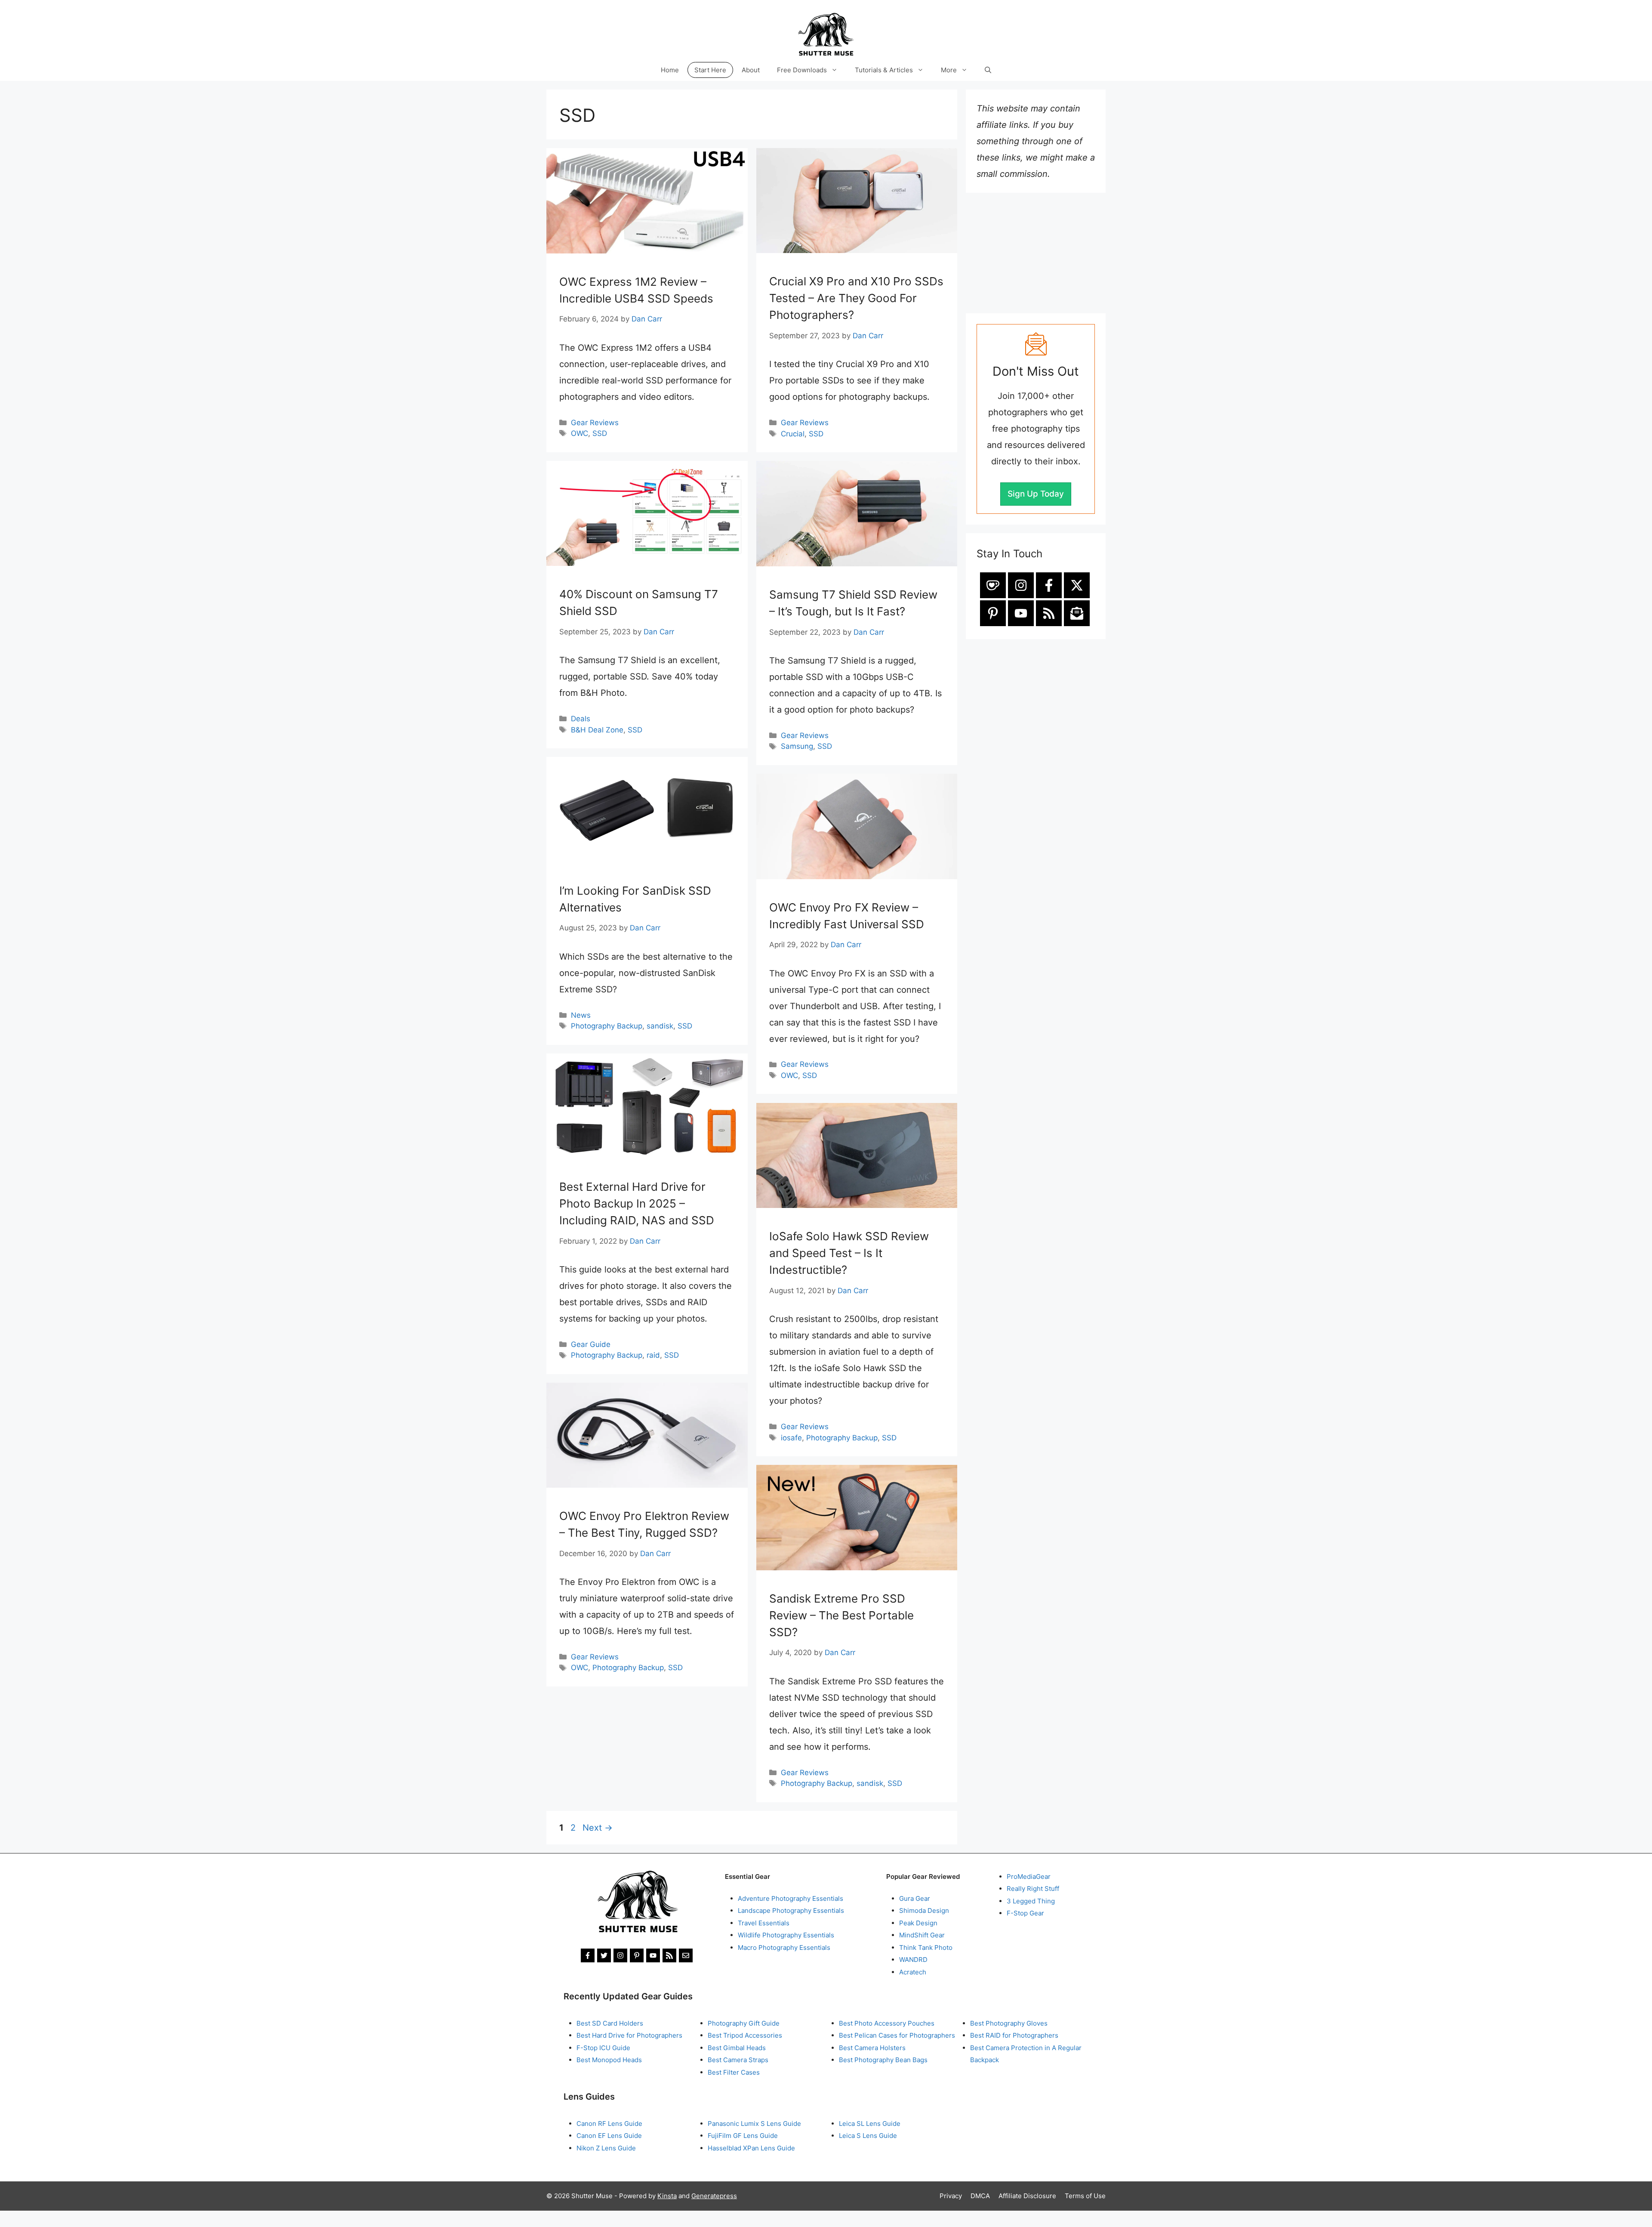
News (581, 1015)
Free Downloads (802, 70)
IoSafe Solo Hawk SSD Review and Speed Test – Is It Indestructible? (849, 1253)
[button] (988, 70)
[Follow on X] (1077, 585)
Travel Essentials (764, 1923)
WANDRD (913, 1960)
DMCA (980, 2196)
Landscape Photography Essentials (791, 1910)
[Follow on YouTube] (1021, 613)
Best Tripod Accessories (745, 2035)
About (751, 70)
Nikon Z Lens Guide (606, 2148)
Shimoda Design (924, 1910)
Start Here (710, 70)
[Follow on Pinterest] (993, 613)
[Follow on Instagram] (1021, 585)
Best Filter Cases (734, 2072)
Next (598, 1828)
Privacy (951, 2196)
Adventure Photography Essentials (791, 1898)
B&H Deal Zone (597, 730)
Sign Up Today (1036, 494)
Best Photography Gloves (1009, 2023)
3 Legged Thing (1031, 1901)
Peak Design (918, 1923)
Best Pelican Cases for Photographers (897, 2035)
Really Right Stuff (1033, 1889)
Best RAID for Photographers (1014, 2035)
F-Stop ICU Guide (603, 2048)
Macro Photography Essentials (784, 1947)
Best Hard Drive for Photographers (629, 2035)
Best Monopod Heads (609, 2060)
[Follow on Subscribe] (1077, 613)
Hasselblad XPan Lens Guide (751, 2148)
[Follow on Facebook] (1049, 585)
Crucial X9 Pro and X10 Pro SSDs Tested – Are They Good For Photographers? (856, 298)
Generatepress (714, 2196)
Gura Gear (915, 1898)
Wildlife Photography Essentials (786, 1935)
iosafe (791, 1438)
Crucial (793, 434)
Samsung (797, 746)
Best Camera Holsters (872, 2048)
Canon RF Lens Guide (609, 2124)
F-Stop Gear (1025, 1913)
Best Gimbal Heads (737, 2048)
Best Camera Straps (738, 2060)
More (949, 70)
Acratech (913, 1972)
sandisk (660, 1026)
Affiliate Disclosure (1027, 2196)
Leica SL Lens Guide (870, 2124)
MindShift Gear (922, 1935)
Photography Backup (607, 1026)
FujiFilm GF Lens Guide (743, 2136)
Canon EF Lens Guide (609, 2136)
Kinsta (667, 2196)
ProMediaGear (1029, 1876)
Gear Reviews (595, 423)
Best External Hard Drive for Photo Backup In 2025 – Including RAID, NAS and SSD (637, 1203)
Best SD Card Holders (610, 2023)
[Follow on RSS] (1049, 613)
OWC (579, 433)
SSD (600, 433)
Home (670, 70)
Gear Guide (591, 1344)
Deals (581, 719)
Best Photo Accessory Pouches (887, 2023)
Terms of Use (1085, 2196)
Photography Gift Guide (744, 2023)
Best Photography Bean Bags (883, 2060)
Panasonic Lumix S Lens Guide (754, 2124)
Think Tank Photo (926, 1947)
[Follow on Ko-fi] (993, 585)
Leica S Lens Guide (868, 2136)
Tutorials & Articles (884, 70)
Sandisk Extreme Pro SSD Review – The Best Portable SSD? (841, 1615)
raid (653, 1355)
